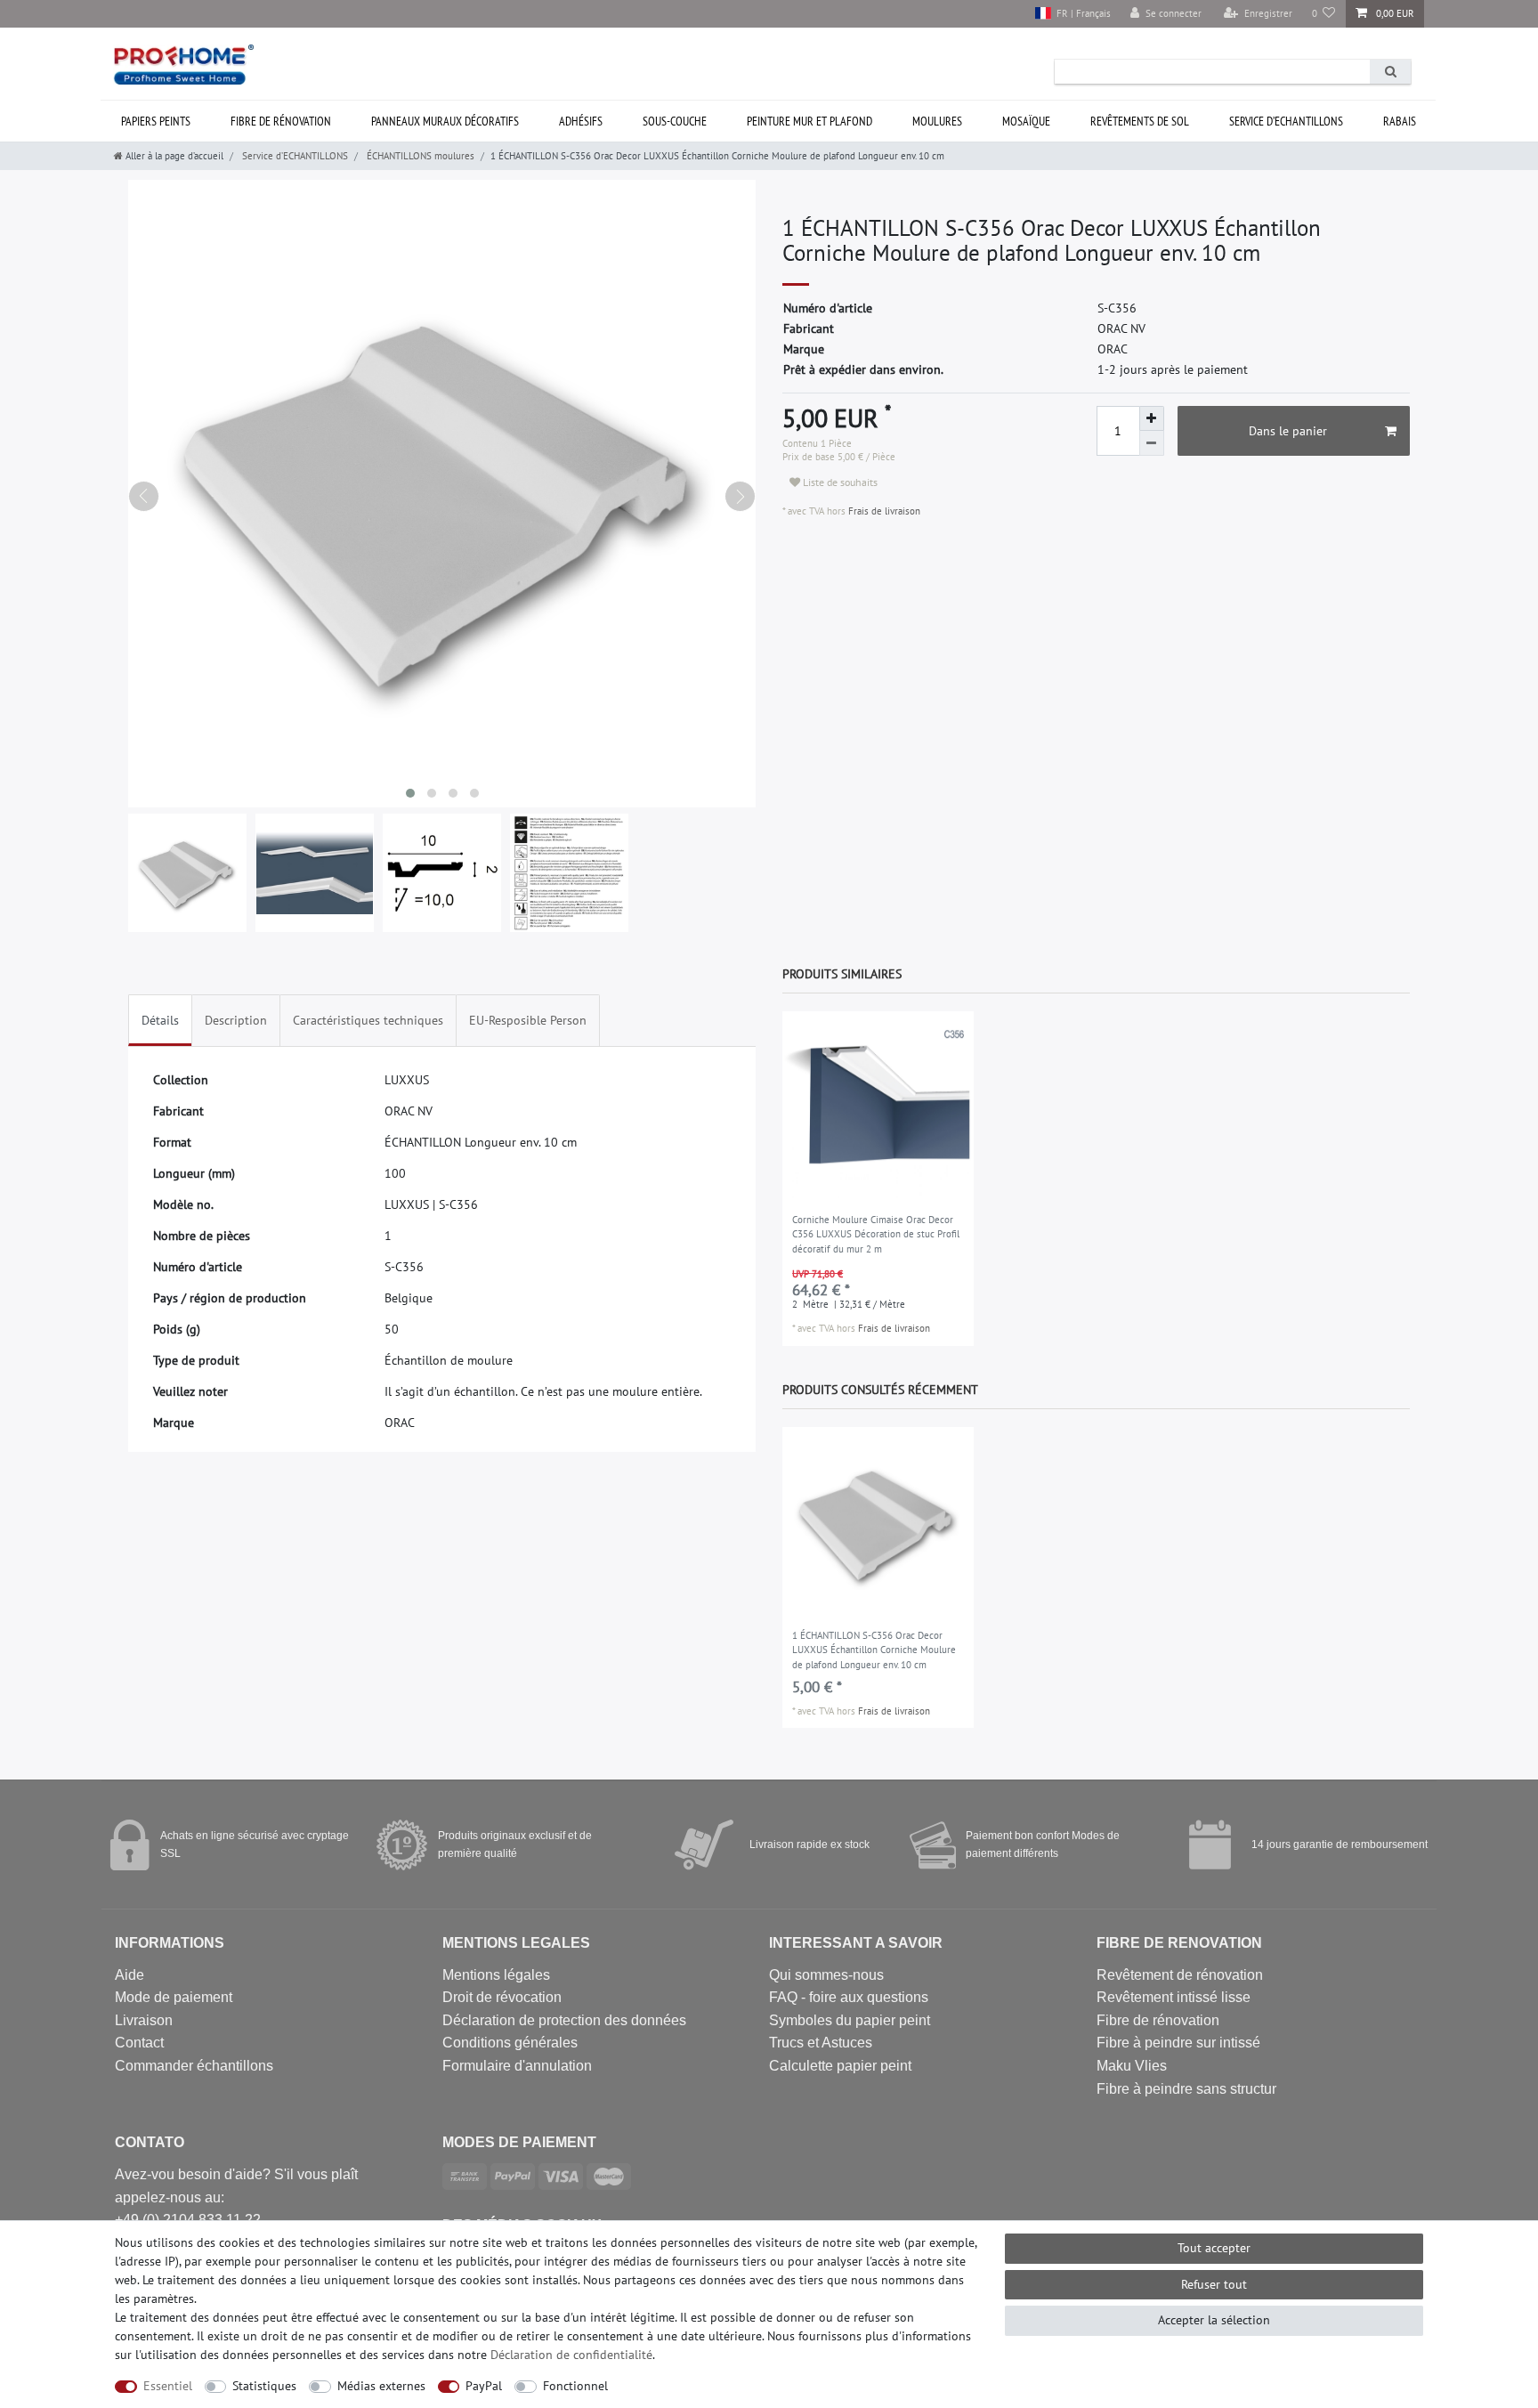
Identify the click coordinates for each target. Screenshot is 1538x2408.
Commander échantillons (194, 2066)
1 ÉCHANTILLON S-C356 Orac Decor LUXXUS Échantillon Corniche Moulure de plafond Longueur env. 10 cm (874, 1650)
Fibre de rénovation (281, 121)
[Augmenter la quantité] (1152, 418)
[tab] (160, 1021)
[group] (878, 1107)
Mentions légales (496, 1975)
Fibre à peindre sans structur (1186, 2089)
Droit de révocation (502, 1997)
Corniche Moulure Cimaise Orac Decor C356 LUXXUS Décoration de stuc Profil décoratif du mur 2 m (876, 1234)
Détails (160, 1020)
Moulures (937, 121)
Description (236, 1020)
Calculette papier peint (840, 2066)
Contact (139, 2043)
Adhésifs (581, 121)
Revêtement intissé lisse (1174, 1997)
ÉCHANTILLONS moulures (419, 156)
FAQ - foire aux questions (849, 1997)
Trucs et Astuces (821, 2043)
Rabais (1400, 121)
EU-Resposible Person (528, 1020)
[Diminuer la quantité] (1152, 443)
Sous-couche (675, 121)
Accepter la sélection (1214, 2320)
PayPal (484, 2386)
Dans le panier (1288, 431)
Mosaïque (1026, 121)
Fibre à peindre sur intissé (1178, 2043)
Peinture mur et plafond (809, 121)
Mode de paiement (174, 1997)
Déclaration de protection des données (564, 2020)
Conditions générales (510, 2043)
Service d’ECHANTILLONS (1286, 121)
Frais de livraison (883, 511)
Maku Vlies (1132, 2066)
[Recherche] (1390, 72)
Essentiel (168, 2386)
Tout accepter (1214, 2248)
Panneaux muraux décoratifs (445, 121)
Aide (130, 1975)
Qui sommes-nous (826, 1975)
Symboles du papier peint (850, 2020)
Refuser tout (1214, 2284)
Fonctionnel (575, 2386)
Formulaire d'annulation (517, 2066)
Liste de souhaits (839, 482)
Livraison (144, 2020)
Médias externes (381, 2386)
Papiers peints (156, 121)
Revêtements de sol (1140, 121)
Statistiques (264, 2386)
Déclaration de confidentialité (571, 2355)
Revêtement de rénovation (1180, 1975)
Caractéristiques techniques (368, 1020)
